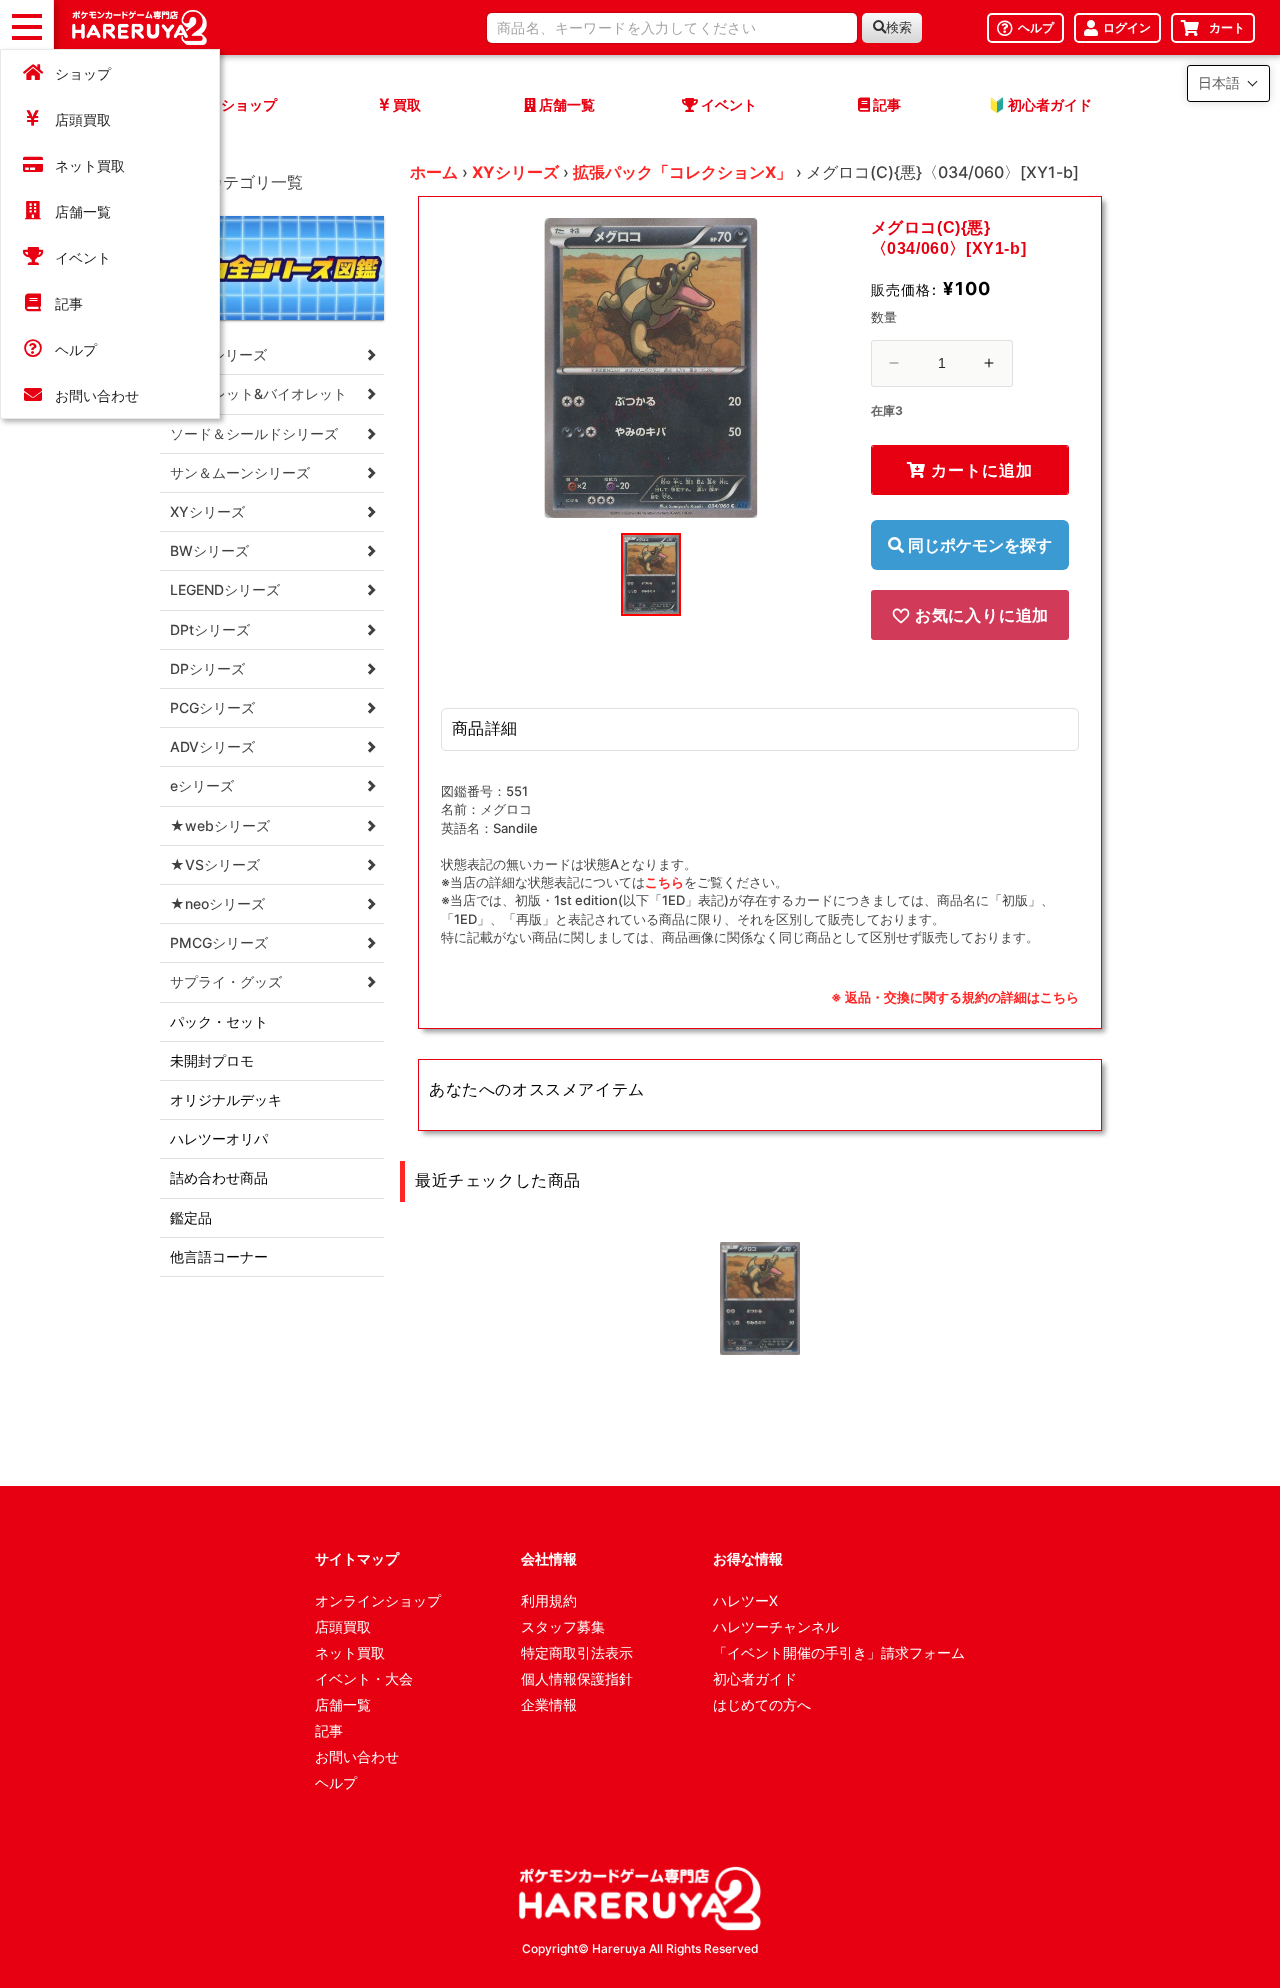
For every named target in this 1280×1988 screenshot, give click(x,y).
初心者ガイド (755, 1678)
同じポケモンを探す (978, 545)
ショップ (83, 73)
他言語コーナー (219, 1256)
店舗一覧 (83, 211)
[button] (1228, 83)
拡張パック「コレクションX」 (682, 172)
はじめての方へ (762, 1704)
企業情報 (549, 1704)
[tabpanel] (651, 368)
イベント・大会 (364, 1678)
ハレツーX (745, 1600)
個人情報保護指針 (577, 1678)
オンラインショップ (378, 1600)
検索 (899, 27)
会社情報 (549, 1558)
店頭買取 (83, 119)
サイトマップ (357, 1558)
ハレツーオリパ (219, 1138)
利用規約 (549, 1600)
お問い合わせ (97, 395)
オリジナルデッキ (226, 1099)
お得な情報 (748, 1558)
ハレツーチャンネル (776, 1626)
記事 (69, 303)
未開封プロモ (212, 1060)
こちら (664, 882)
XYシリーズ (515, 172)
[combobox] (672, 28)
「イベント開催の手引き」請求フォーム (839, 1652)
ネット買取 (90, 165)
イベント (83, 257)
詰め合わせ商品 (219, 1177)
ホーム (434, 172)
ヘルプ (76, 349)
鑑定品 (191, 1217)
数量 (884, 317)
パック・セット (219, 1021)
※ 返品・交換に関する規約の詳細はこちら (955, 997)
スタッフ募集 (563, 1626)
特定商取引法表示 (577, 1652)
